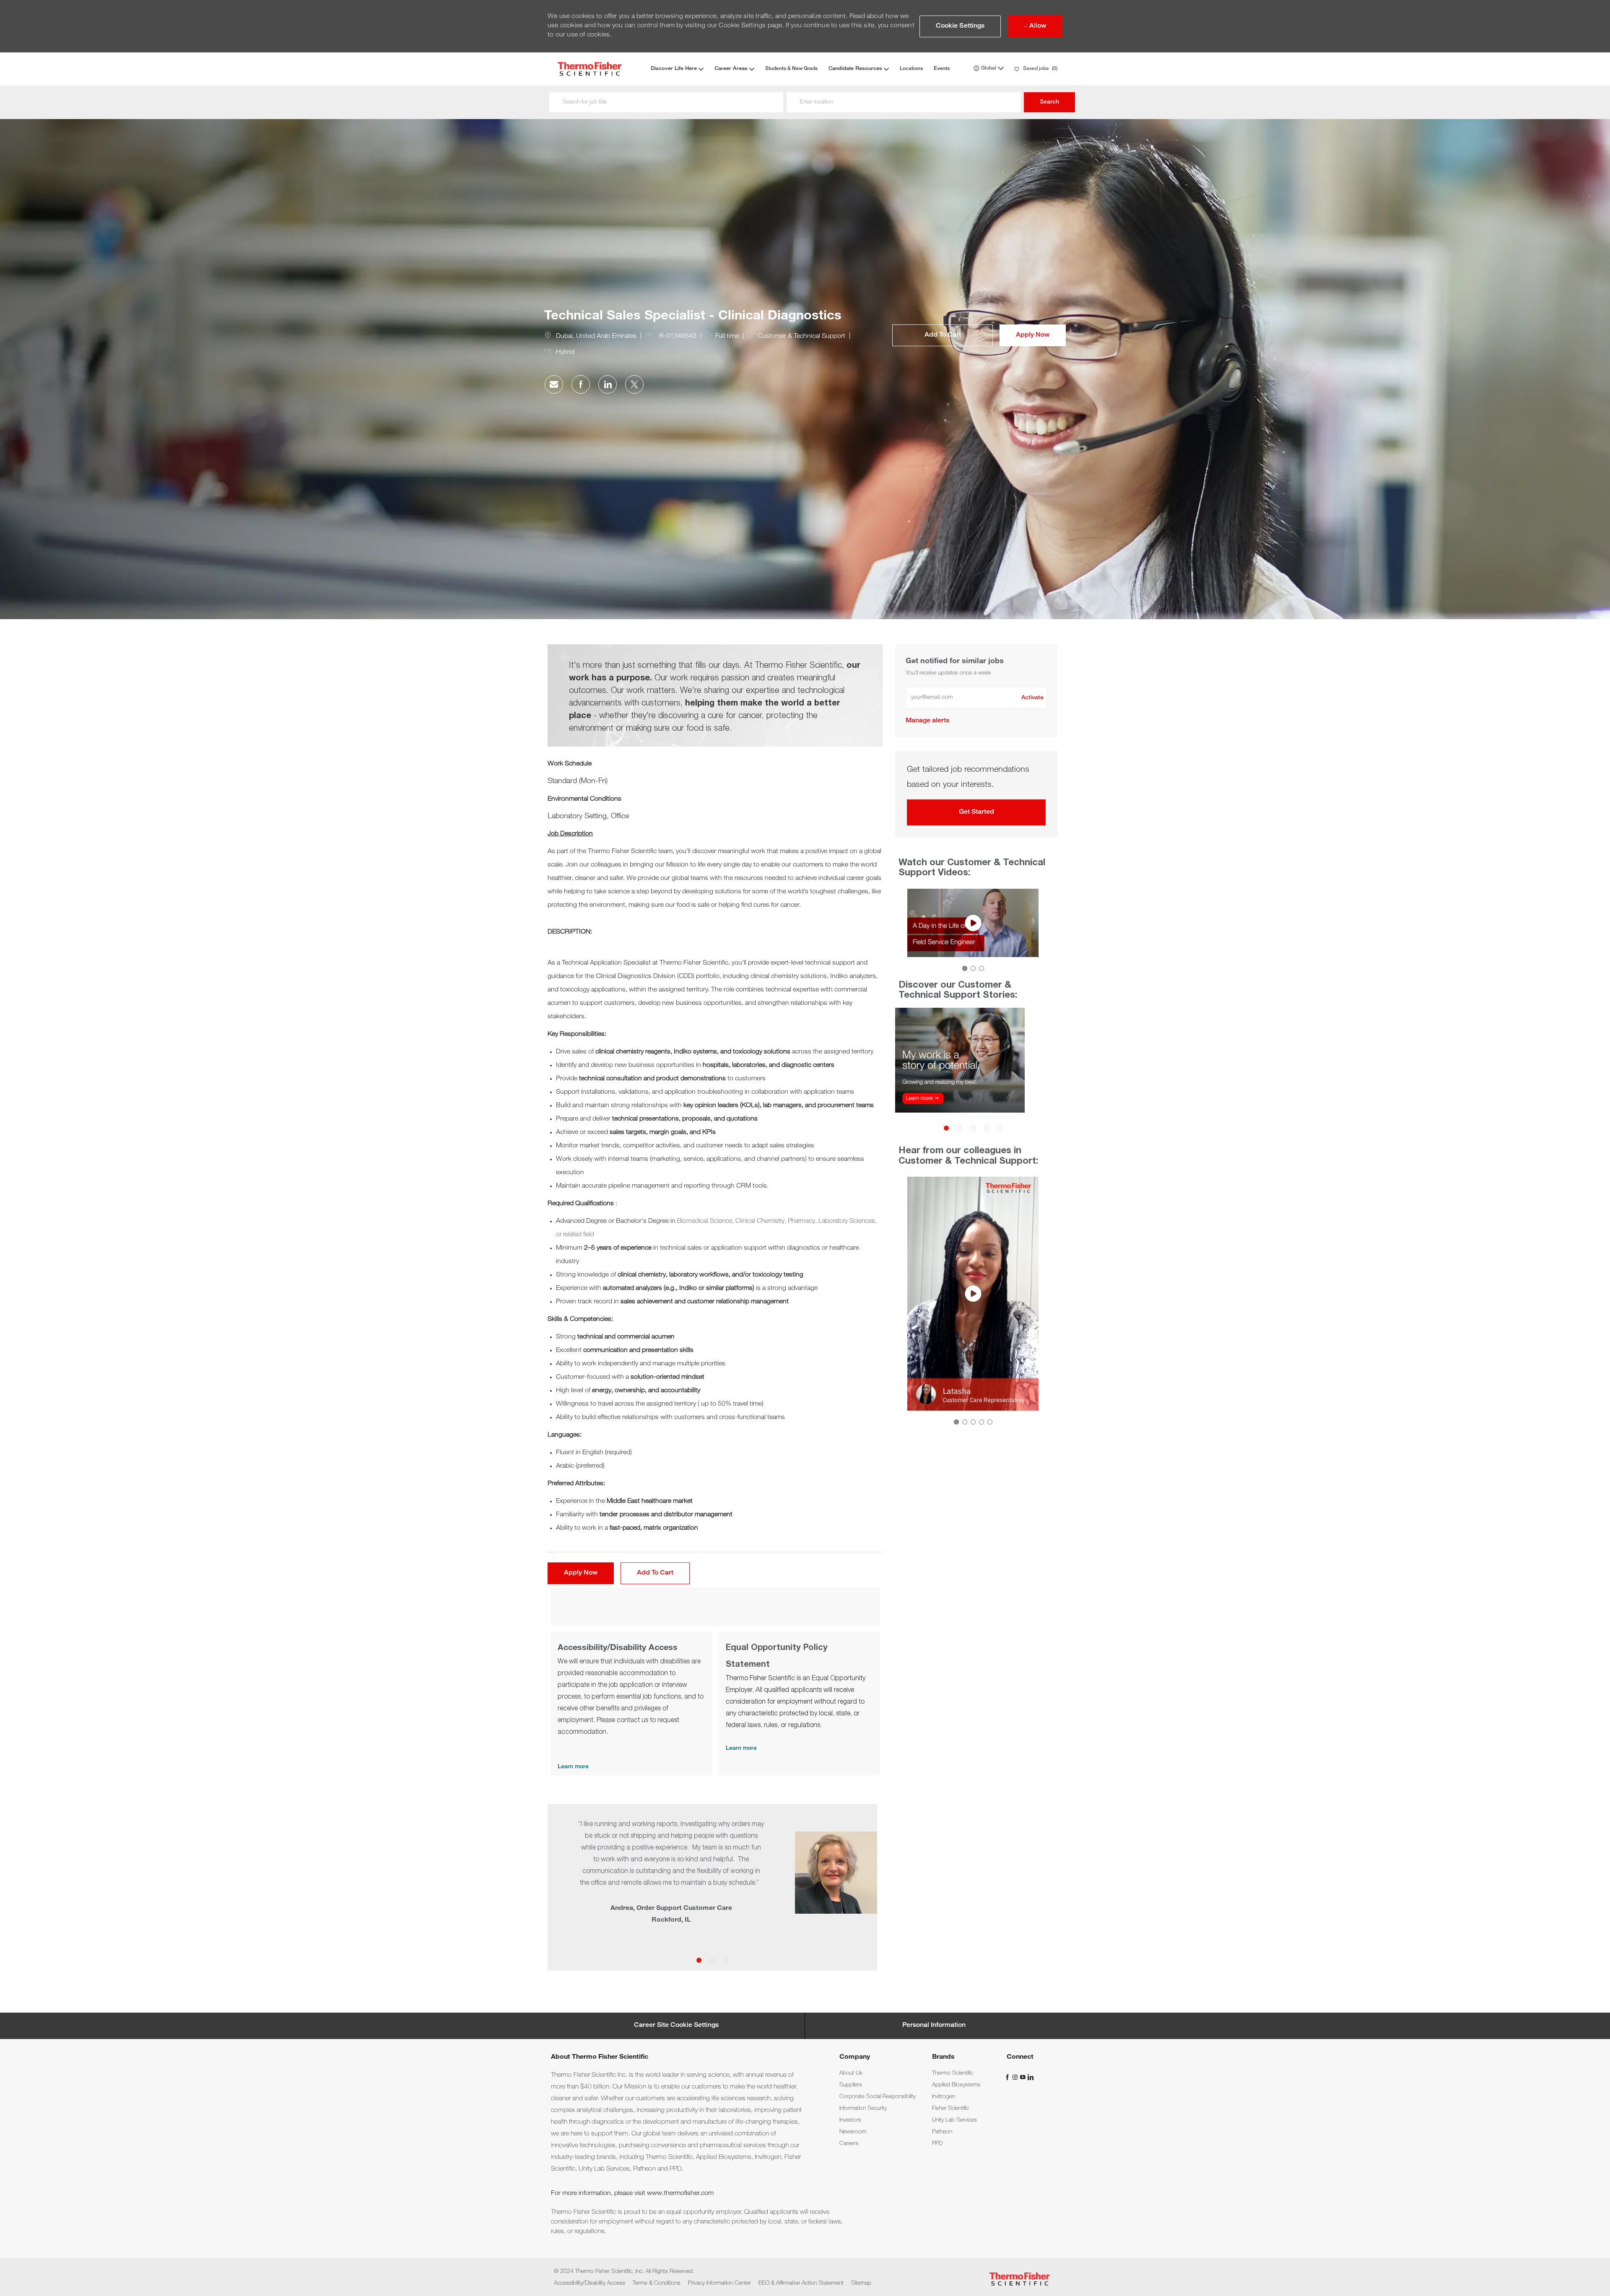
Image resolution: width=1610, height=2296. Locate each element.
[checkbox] (943, 335)
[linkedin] (1030, 2077)
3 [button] (726, 1960)
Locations (911, 69)
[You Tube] (1023, 2077)
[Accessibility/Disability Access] (632, 1704)
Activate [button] (1032, 698)
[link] (927, 721)
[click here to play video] (973, 923)
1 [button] (699, 1960)
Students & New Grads (791, 69)
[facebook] (1008, 2077)
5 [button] (1000, 1128)
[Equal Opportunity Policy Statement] (800, 1704)
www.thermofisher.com (680, 2194)
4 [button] (986, 1128)
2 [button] (712, 1960)
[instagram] (1016, 2077)
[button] (960, 26)
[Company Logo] (589, 69)
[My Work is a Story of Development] (898, 1073)
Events (942, 69)
